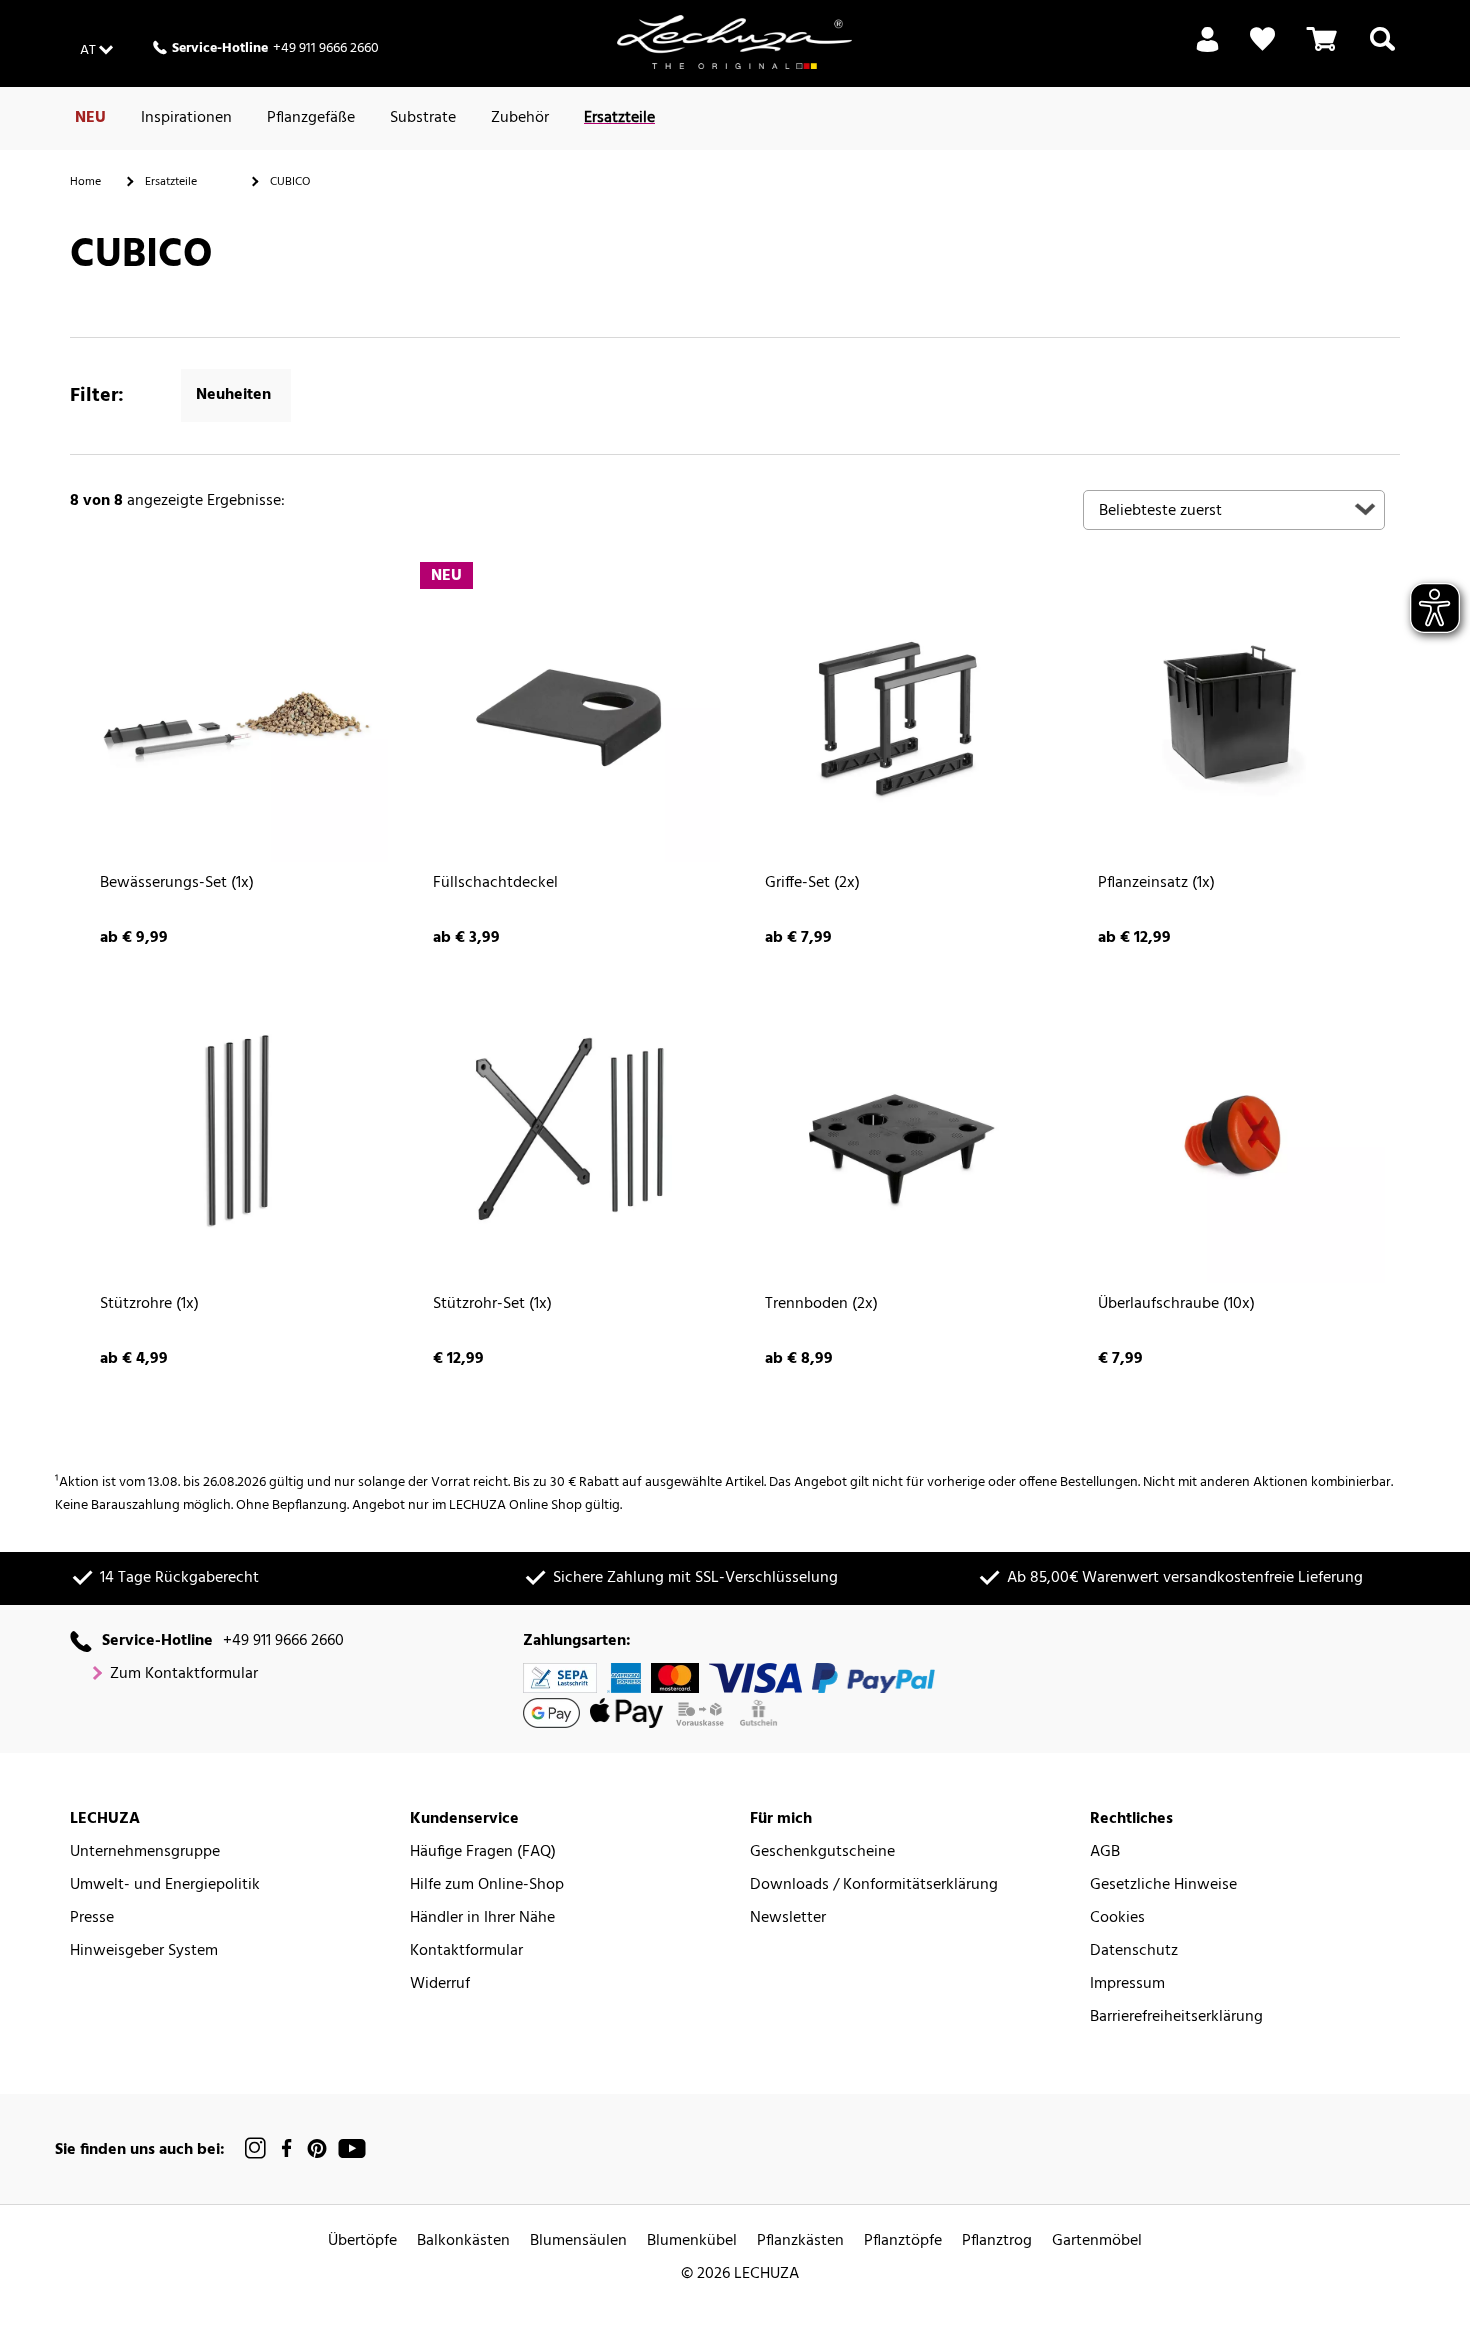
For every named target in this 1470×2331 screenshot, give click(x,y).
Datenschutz (1134, 1951)
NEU (90, 118)
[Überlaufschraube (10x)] (1234, 1131)
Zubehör (520, 118)
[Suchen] (1382, 51)
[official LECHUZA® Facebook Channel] (286, 2148)
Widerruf (440, 1984)
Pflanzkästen (800, 2241)
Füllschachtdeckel (495, 883)
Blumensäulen (578, 2241)
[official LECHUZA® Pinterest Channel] (317, 2148)
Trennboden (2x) (821, 1304)
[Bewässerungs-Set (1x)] (236, 711)
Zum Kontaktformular (184, 1674)
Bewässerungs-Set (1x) (177, 883)
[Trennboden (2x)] (901, 1131)
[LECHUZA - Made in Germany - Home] (734, 42)
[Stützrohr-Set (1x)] (569, 1131)
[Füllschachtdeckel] (569, 711)
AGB (1105, 1852)
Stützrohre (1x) (149, 1304)
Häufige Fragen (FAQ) (483, 1852)
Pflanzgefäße (311, 118)
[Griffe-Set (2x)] (901, 711)
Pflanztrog (997, 2241)
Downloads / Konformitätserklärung (874, 1885)
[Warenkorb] (1322, 51)
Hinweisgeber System (144, 1951)
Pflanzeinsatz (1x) (1156, 883)
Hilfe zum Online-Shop (487, 1885)
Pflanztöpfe (903, 2241)
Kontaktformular (466, 1951)
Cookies (1117, 1918)
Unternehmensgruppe (145, 1852)
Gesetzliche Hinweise (1163, 1885)
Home (85, 182)
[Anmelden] (1207, 51)
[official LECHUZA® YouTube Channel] (352, 2148)
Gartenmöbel (1097, 2241)
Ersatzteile (619, 118)
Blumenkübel (692, 2241)
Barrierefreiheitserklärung (1176, 2017)
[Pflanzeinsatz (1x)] (1234, 711)
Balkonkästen (463, 2241)
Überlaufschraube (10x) (1176, 1304)
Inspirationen (186, 118)
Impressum (1127, 1984)
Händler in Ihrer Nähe (482, 1918)
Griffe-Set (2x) (812, 883)
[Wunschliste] (1262, 39)
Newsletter (788, 1918)
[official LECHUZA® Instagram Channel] (256, 2148)
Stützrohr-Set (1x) (492, 1304)
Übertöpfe (362, 2241)
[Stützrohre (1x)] (236, 1131)
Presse (92, 1918)
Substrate (423, 118)
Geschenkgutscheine (822, 1852)
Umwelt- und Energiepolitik (165, 1885)
